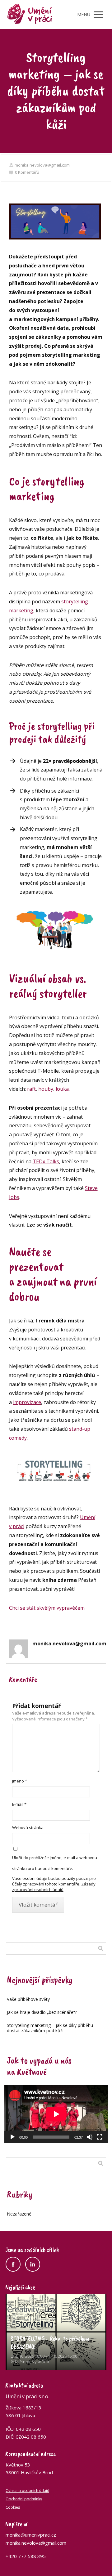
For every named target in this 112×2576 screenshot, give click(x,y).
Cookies (13, 2507)
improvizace (27, 1402)
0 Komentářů (27, 172)
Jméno (20, 1781)
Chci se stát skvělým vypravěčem (47, 1608)
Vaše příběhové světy (28, 1999)
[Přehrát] (12, 2137)
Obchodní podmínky (24, 2499)
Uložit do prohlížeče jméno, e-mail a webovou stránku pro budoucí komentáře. (55, 1863)
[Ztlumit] (90, 2137)
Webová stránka (28, 1827)
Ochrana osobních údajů (27, 2491)
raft (31, 1089)
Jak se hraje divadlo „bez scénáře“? (42, 2012)
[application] (56, 2114)
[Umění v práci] (30, 14)
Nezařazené (19, 2214)
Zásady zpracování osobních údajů (54, 1887)
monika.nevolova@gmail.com (42, 165)
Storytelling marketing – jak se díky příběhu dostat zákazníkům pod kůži (50, 2028)
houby (46, 1089)
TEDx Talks (46, 1161)
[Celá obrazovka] (100, 2137)
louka (62, 1089)
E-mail (19, 1804)
